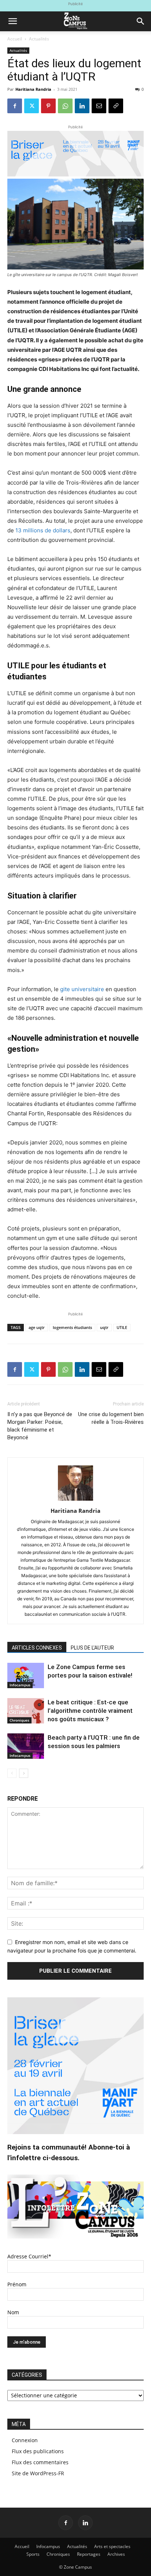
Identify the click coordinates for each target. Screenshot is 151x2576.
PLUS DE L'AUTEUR (92, 1648)
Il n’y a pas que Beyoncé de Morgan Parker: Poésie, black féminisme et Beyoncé (40, 1426)
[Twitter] (32, 106)
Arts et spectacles (112, 2546)
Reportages (89, 2554)
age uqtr (37, 1327)
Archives (116, 2554)
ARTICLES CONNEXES (37, 1648)
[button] (12, 21)
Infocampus (20, 1685)
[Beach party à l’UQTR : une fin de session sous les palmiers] (26, 1746)
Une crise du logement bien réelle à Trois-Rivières (111, 1418)
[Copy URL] (116, 106)
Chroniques (19, 1720)
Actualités (39, 39)
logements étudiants (72, 1327)
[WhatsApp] (65, 106)
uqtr (104, 1327)
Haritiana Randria (33, 89)
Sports (33, 2554)
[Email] (99, 106)
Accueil (15, 39)
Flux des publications (38, 2451)
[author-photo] (75, 1500)
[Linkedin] (82, 106)
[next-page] (24, 1773)
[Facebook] (15, 106)
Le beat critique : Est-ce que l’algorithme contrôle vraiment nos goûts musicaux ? (90, 1711)
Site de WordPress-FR (38, 2473)
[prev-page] (12, 1773)
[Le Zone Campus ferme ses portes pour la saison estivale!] (26, 1675)
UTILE (122, 1327)
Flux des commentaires (40, 2462)
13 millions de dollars (43, 530)
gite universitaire (82, 989)
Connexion (25, 2440)
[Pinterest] (48, 106)
